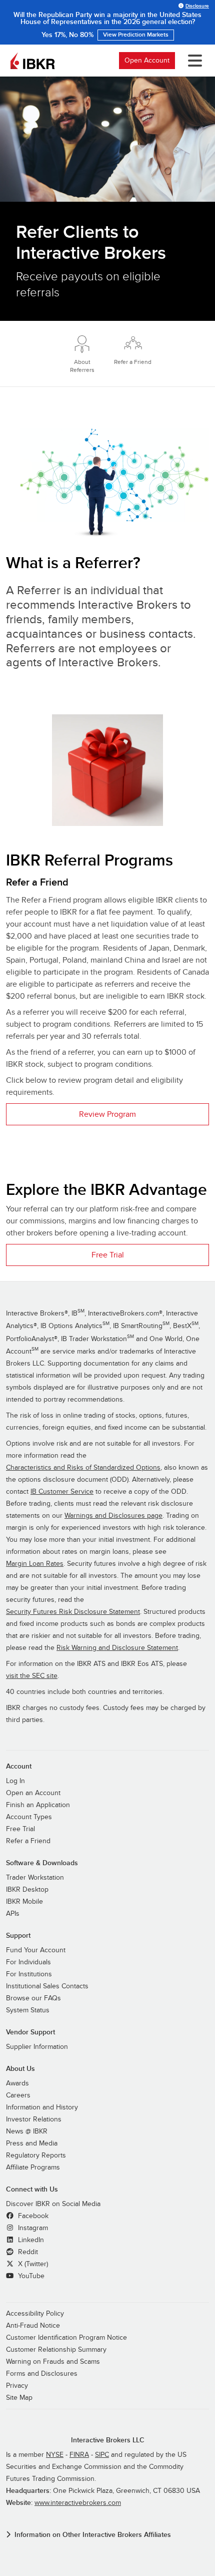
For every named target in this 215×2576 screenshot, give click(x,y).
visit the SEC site (32, 1676)
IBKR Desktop (27, 1890)
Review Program (107, 1114)
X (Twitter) (32, 2264)
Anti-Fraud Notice (33, 2326)
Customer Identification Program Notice (66, 2338)
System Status (28, 2010)
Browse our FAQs (33, 1998)
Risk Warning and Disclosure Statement (117, 1648)
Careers (18, 2095)
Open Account (147, 60)
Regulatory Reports (36, 2156)
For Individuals (28, 1962)
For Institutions (29, 1974)
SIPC (102, 2455)
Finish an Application (38, 1805)
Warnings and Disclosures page (113, 1516)
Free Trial (108, 1255)
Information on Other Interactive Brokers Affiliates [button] (93, 2535)
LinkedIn (30, 2240)
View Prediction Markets (136, 35)
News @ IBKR (27, 2131)
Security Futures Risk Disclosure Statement (73, 1612)
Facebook (32, 2216)
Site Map (19, 2398)
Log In (15, 1781)
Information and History (42, 2107)
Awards (17, 2083)
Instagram (32, 2228)
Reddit (27, 2252)
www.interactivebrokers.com (78, 2503)
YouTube (30, 2276)
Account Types (29, 1817)
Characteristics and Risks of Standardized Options (83, 1468)
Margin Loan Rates (35, 1564)
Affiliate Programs (33, 2168)
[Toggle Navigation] (193, 61)
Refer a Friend (28, 1841)
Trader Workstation (35, 1878)
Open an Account (33, 1793)
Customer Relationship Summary (56, 2350)
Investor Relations (34, 2119)
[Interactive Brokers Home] (32, 61)
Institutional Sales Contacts (47, 1986)
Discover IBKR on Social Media (53, 2204)
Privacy (17, 2386)
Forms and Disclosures (42, 2374)
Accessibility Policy (35, 2314)
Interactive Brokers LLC (108, 2440)
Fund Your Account (36, 1950)
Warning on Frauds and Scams (53, 2362)
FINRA (79, 2455)
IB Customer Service (62, 1492)
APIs (13, 1914)
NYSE (55, 2455)
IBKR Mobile (24, 1902)
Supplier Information (37, 2047)
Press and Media (32, 2143)
